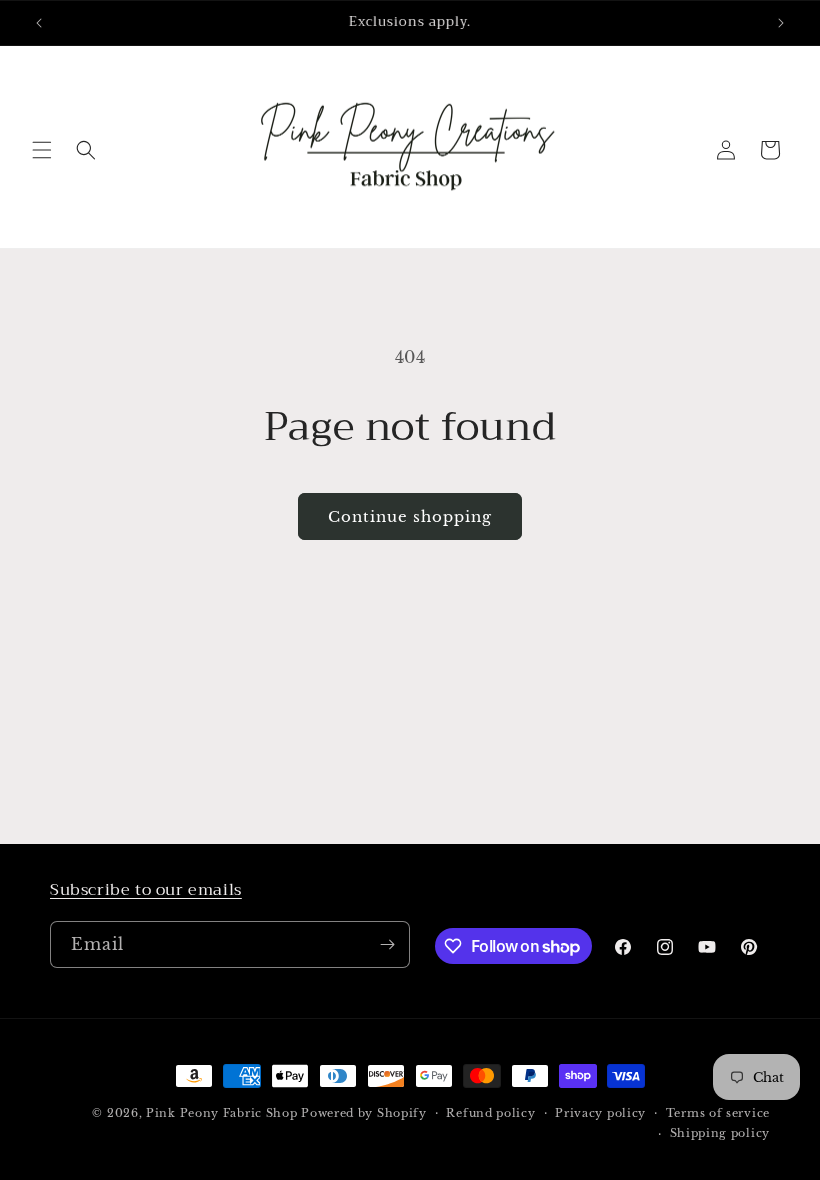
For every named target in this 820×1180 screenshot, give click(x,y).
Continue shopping (410, 516)
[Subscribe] (387, 944)
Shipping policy (720, 1133)
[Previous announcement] (39, 23)
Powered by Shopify (364, 1113)
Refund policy (490, 1113)
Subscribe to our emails (146, 890)
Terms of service (718, 1113)
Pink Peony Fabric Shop (221, 1113)
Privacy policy (600, 1113)
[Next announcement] (781, 23)
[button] (42, 150)
